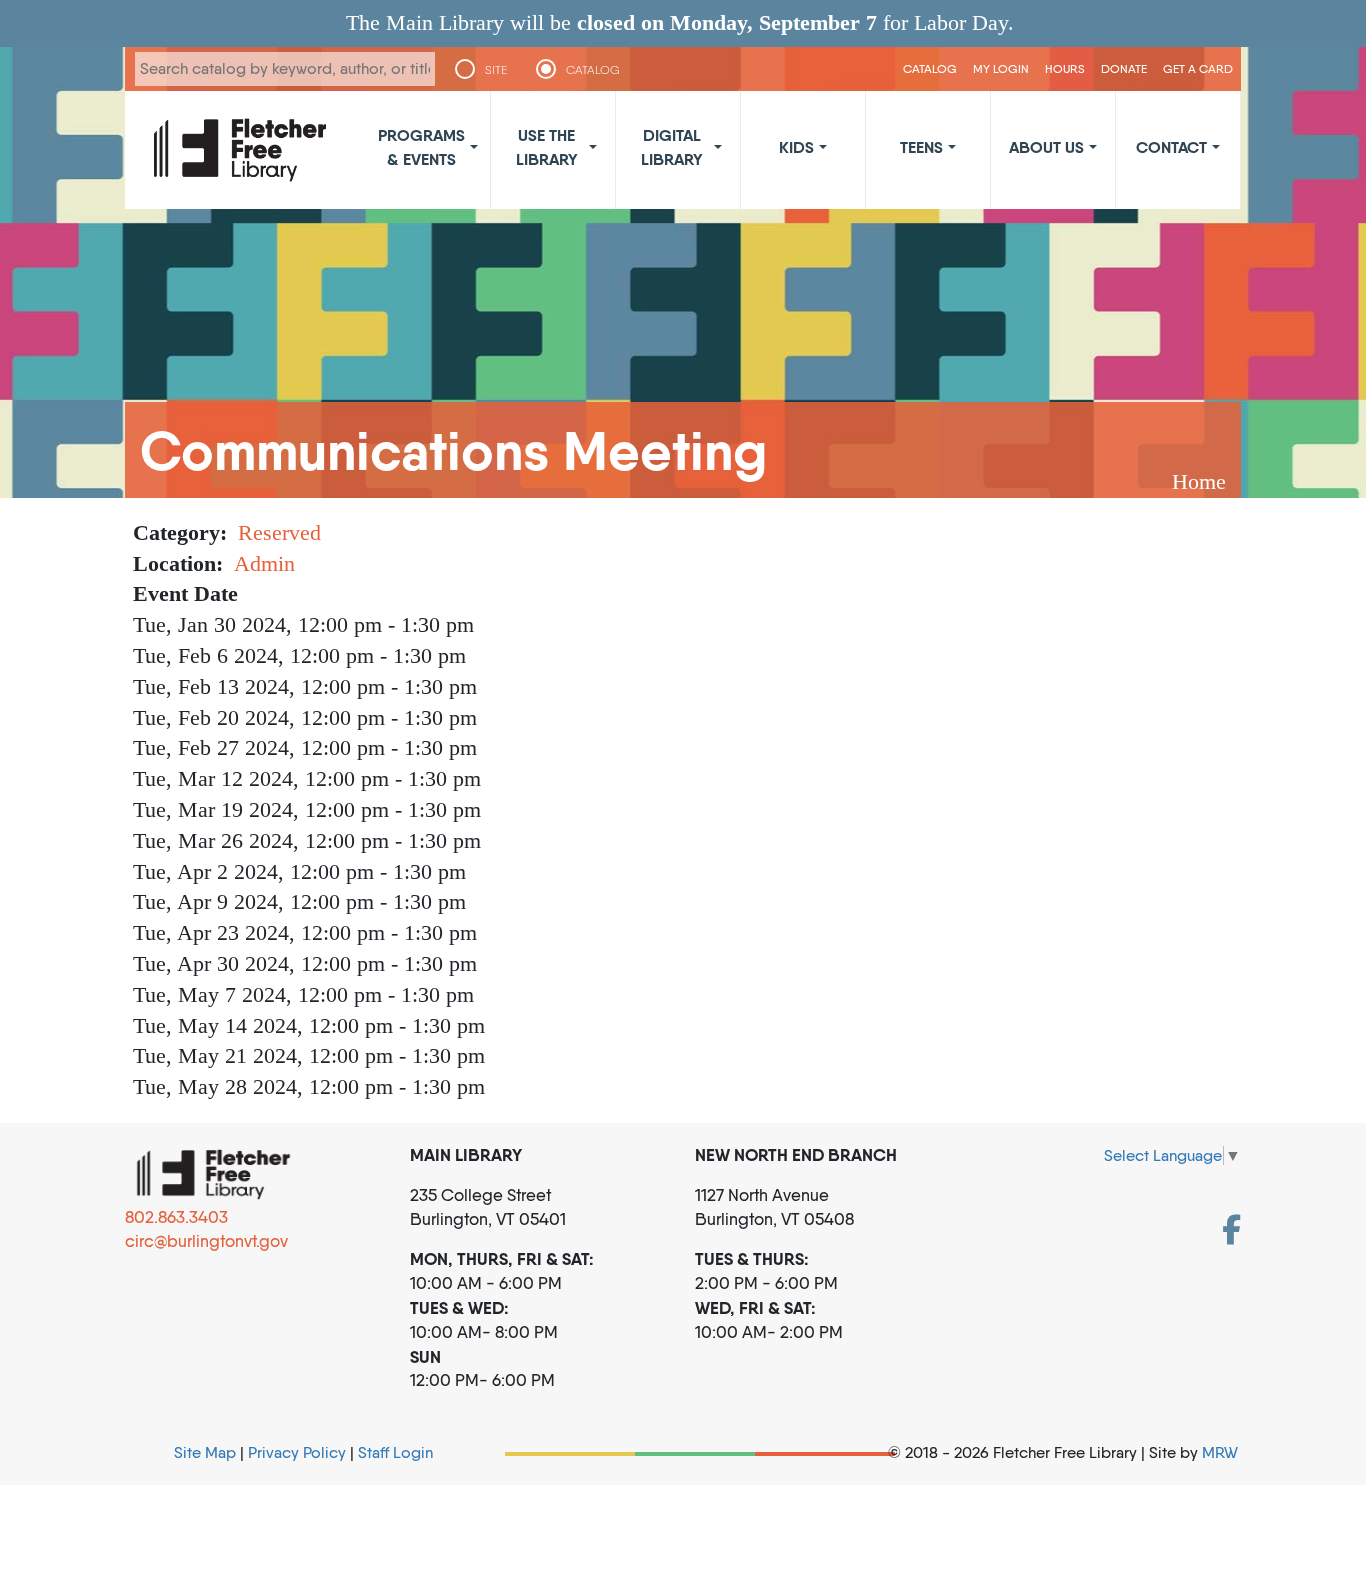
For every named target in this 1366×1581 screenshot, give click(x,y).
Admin (264, 563)
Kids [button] (796, 147)
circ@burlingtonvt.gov (206, 1241)
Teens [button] (921, 147)
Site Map (205, 1452)
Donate (1124, 68)
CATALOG (593, 70)
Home (1199, 481)
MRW (1220, 1452)
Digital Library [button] (672, 147)
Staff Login (395, 1452)
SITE (496, 70)
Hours (1065, 68)
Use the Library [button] (547, 147)
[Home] (240, 150)
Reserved (279, 532)
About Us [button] (1046, 147)
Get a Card (1198, 68)
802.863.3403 (176, 1217)
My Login (1001, 68)
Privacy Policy (297, 1452)
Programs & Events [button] (421, 147)
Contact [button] (1171, 147)
